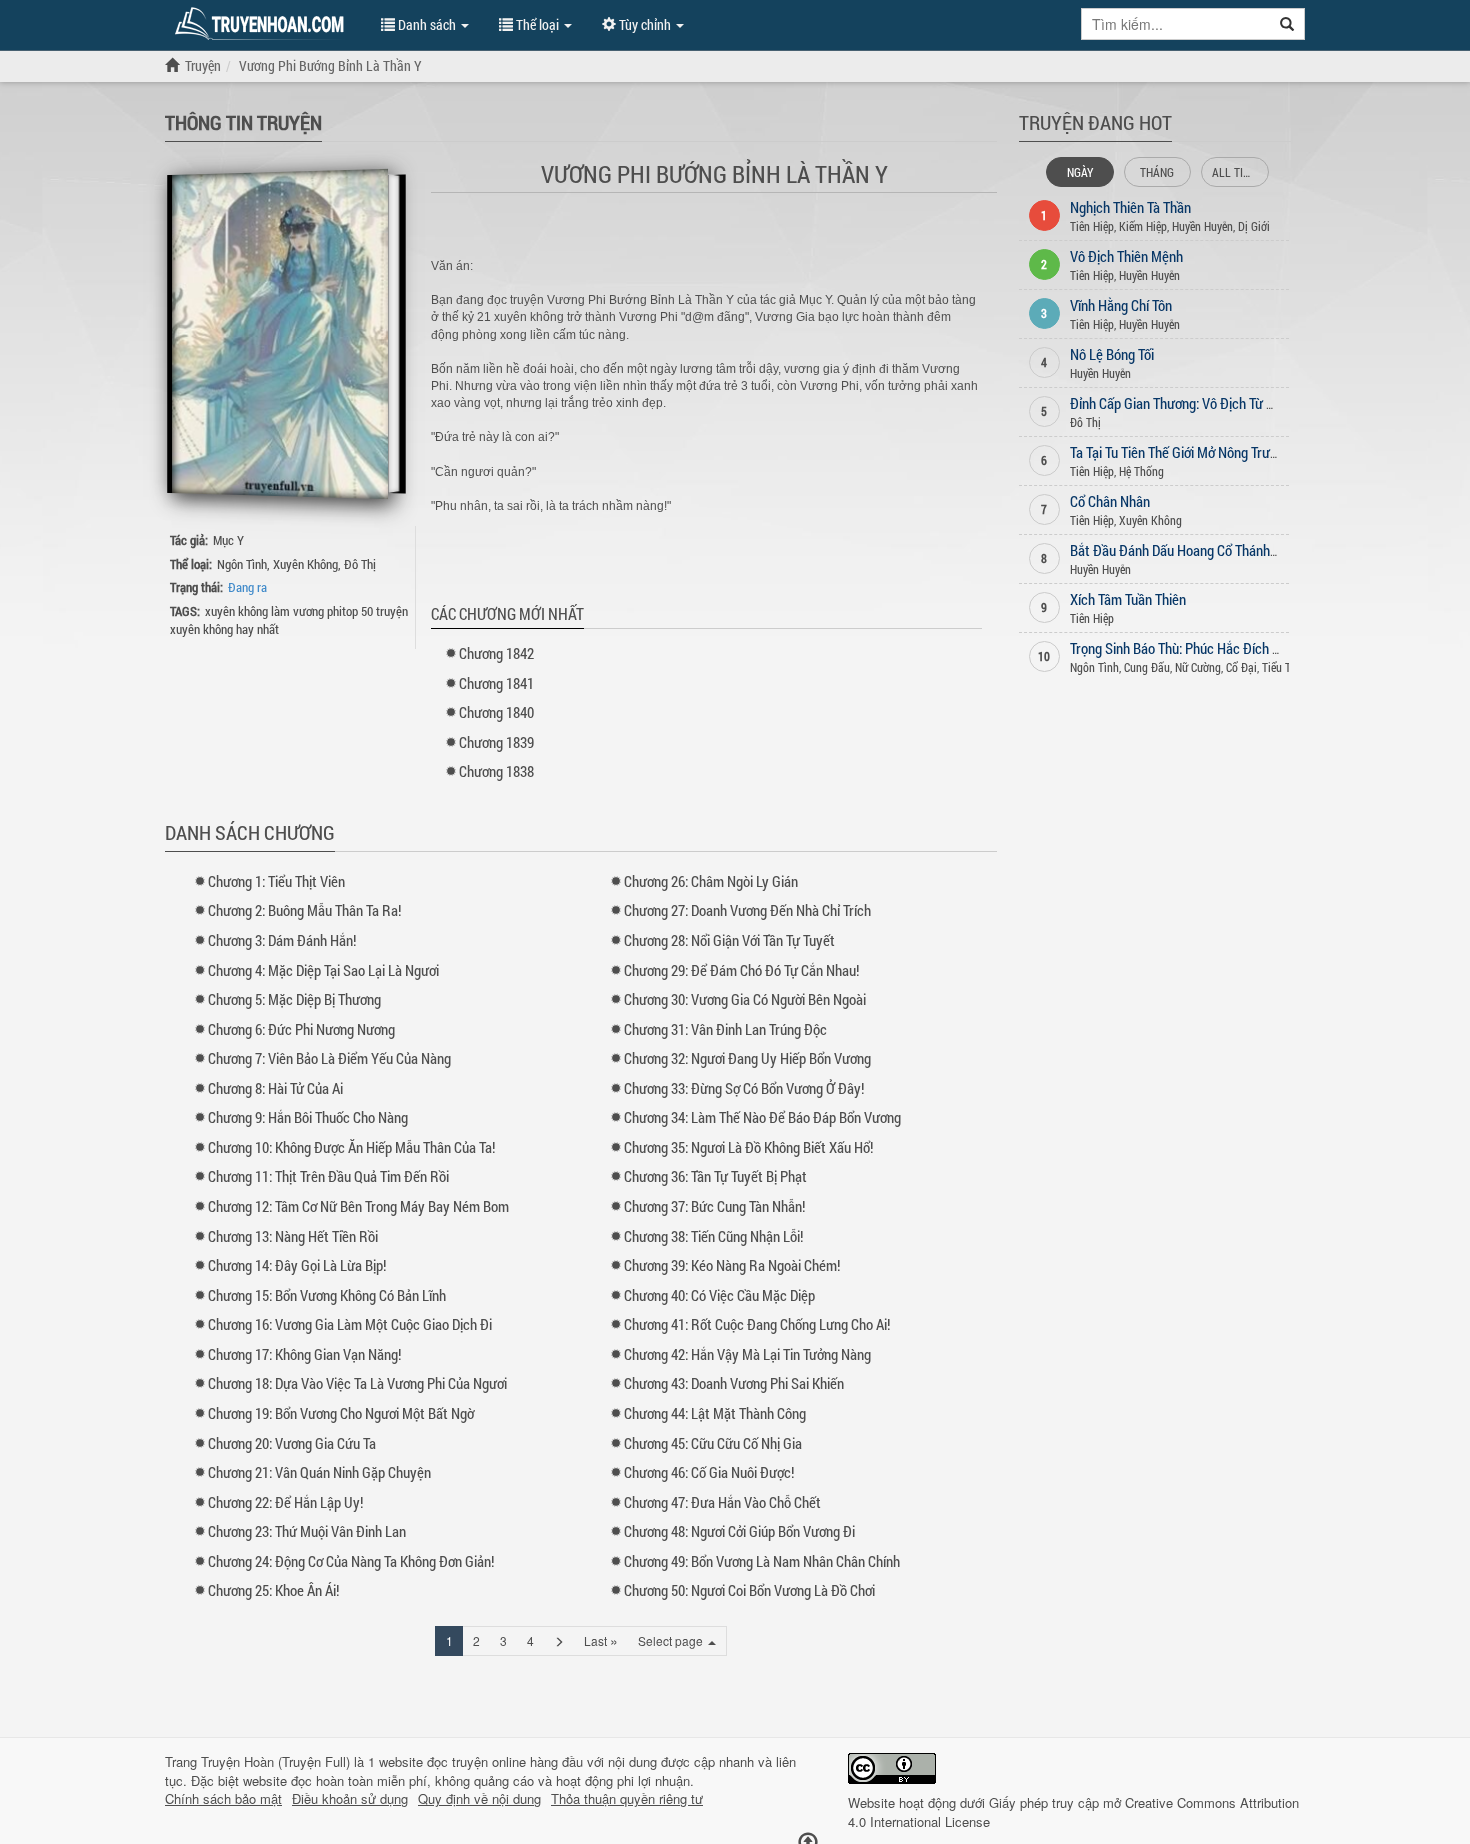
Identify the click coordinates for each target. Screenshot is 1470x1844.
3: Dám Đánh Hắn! (282, 940)
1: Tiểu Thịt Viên (276, 881)
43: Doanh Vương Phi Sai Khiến (734, 1383)
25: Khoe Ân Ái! (273, 1590)
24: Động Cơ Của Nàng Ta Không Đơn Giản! (351, 1561)
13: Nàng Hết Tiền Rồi (293, 1236)
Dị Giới (1254, 226)
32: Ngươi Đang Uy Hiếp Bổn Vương (747, 1058)
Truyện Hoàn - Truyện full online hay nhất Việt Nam (263, 24)
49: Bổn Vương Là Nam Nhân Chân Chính (762, 1561)
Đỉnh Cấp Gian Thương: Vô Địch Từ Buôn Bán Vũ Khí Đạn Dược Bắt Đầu (1268, 403)
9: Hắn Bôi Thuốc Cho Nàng (308, 1117)
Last (601, 1640)
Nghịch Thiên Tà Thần (1130, 207)
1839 (496, 742)
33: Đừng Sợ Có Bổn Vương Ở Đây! (744, 1088)
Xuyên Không (305, 564)
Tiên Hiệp (1092, 226)
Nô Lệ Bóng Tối (1112, 354)
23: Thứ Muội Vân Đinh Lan (307, 1531)
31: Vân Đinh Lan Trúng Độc (725, 1029)
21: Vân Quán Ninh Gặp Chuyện (319, 1472)
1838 (496, 771)
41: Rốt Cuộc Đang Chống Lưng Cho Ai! (757, 1324)
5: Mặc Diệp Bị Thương (294, 999)
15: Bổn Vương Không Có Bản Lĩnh (327, 1295)
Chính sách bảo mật (223, 1799)
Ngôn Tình (242, 564)
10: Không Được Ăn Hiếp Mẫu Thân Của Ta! (351, 1147)
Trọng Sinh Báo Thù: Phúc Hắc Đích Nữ (1179, 648)
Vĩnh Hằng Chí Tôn (1121, 305)
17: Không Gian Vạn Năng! (304, 1354)
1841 (496, 683)
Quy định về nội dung (479, 1799)
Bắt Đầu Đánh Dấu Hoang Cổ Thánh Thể (1182, 550)
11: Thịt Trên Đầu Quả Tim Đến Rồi (328, 1176)
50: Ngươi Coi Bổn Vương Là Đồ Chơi (749, 1590)
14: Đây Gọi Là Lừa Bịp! (297, 1265)
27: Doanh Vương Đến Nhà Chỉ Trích (747, 910)
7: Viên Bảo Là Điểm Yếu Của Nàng (329, 1058)
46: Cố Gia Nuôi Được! (709, 1472)
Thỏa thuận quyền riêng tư (627, 1799)
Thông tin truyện (243, 122)
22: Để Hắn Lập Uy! (285, 1502)
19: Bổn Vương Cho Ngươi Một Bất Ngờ (341, 1413)
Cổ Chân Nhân (1110, 501)
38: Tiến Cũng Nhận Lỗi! (713, 1236)
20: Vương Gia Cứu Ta (292, 1443)
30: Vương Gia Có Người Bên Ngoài (745, 999)
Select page (672, 1640)
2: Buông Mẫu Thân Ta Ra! (304, 910)
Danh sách (427, 24)
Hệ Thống (1141, 471)
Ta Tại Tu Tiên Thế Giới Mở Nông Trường (1180, 452)
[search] (1287, 24)
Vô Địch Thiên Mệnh (1126, 256)
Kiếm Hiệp (1143, 226)
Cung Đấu (1147, 667)
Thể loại (537, 24)
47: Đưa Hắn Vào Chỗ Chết (722, 1502)
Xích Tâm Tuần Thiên (1128, 599)
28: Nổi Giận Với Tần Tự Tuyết (729, 940)
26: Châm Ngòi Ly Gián (711, 881)
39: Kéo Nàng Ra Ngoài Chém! (732, 1265)
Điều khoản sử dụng (350, 1799)
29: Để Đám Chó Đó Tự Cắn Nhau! (741, 970)
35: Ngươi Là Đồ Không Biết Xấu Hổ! (748, 1147)
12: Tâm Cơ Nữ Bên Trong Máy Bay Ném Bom (358, 1206)
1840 (496, 712)
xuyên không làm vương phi (273, 611)
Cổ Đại (1241, 667)
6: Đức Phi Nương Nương (301, 1029)
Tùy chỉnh (645, 24)
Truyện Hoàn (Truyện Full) (275, 1761)
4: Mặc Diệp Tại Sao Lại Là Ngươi (323, 970)
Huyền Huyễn (1202, 226)
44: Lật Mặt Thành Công (715, 1413)
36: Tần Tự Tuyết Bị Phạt (715, 1176)
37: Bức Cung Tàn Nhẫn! (714, 1206)
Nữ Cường (1198, 667)
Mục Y (228, 540)
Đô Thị (360, 564)
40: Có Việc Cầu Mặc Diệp (719, 1295)
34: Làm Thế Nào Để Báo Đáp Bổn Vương (762, 1117)
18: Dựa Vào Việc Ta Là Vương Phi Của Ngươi (357, 1383)
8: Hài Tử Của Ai (275, 1088)
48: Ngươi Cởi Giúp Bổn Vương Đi (739, 1531)
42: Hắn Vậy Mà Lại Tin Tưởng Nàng (747, 1354)
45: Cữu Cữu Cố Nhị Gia (713, 1443)
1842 (496, 653)
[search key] (1176, 24)
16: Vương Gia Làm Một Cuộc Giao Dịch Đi (350, 1324)
